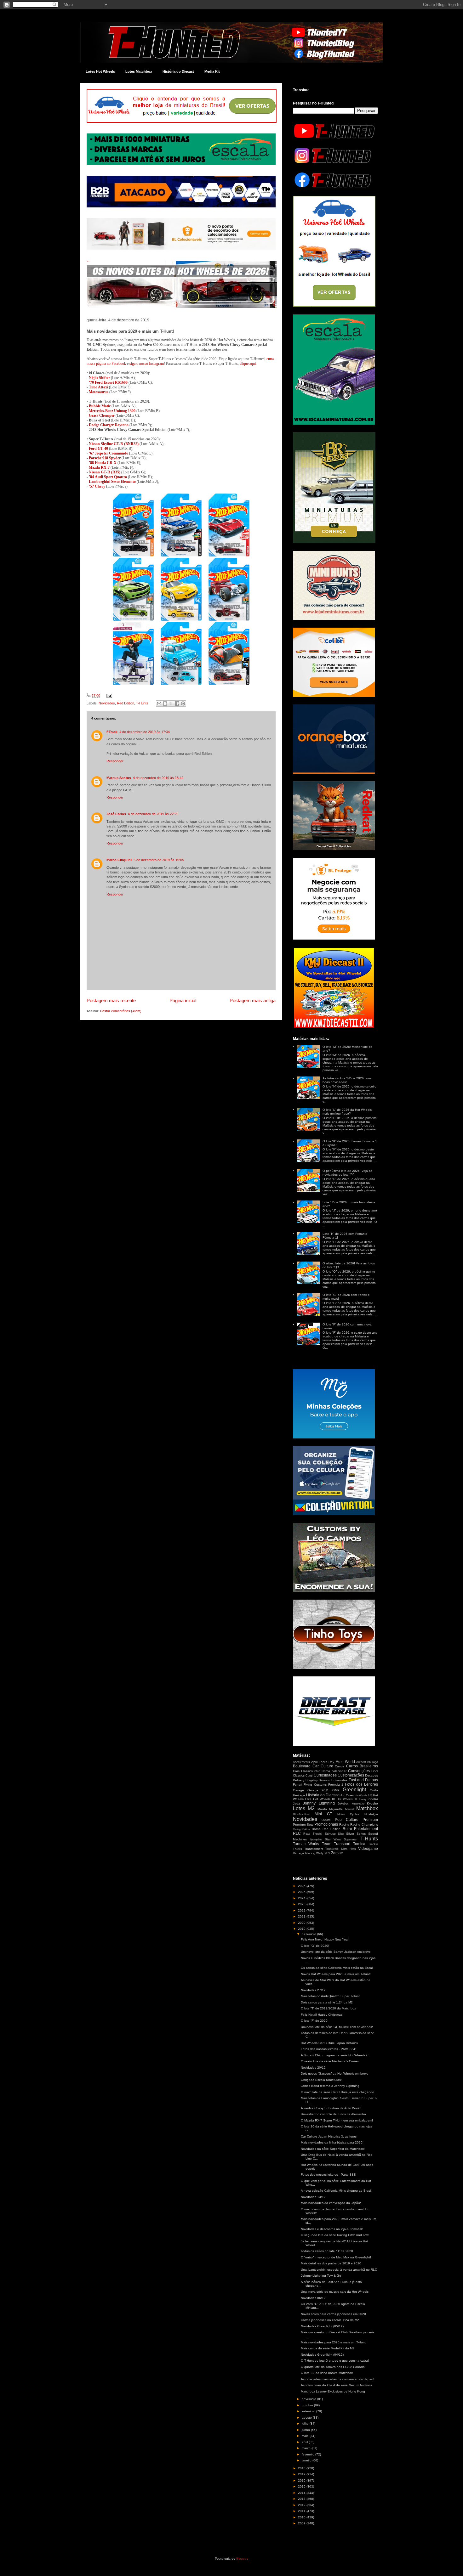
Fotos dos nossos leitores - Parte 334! (329, 2049)
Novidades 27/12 (313, 1990)
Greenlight (354, 1790)
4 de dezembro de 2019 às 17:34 (145, 732)
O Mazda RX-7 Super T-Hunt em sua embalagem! (337, 2120)
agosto (307, 2418)
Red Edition (126, 703)
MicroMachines (301, 1814)
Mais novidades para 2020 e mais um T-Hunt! (334, 2342)
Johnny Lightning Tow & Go (321, 2276)
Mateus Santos (119, 778)
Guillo (374, 1790)
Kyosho (372, 1803)
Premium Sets (303, 1825)
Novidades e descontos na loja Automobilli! (332, 2229)
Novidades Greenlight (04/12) (322, 2355)
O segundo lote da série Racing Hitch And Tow (335, 2235)
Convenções (359, 1771)
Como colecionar (334, 1771)
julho (306, 2423)
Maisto (322, 1809)
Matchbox (367, 1808)
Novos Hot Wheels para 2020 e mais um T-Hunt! (336, 1974)
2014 (302, 2493)
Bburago (373, 1762)
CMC (317, 1771)
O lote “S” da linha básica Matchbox (327, 2373)
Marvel (350, 1809)
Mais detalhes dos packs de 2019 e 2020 (331, 2263)
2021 (302, 1916)
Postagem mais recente (111, 1000)
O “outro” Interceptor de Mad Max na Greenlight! (336, 2257)
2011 (302, 2511)
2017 (302, 2474)
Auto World (345, 1762)
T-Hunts (142, 703)
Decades (372, 1775)
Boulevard (302, 1766)
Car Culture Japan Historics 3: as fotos (329, 2136)
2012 (302, 2505)
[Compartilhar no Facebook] (177, 703)
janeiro (307, 2460)
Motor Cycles (348, 1814)
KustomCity (358, 1804)
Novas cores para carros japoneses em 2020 (333, 2314)
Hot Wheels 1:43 (363, 1796)
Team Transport (336, 1844)
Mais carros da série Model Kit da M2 (328, 2348)
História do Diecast (178, 71)
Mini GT (323, 1814)
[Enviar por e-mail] (159, 703)
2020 (302, 1923)
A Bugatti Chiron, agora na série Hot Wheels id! (335, 2055)
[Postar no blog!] (165, 703)
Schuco (330, 1834)
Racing (344, 1825)
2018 (302, 2468)
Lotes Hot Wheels (100, 71)
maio (306, 2436)
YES (327, 1853)
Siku (341, 1834)
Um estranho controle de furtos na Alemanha (333, 2114)
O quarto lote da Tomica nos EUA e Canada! (333, 2367)
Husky (363, 1799)
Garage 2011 (318, 1790)
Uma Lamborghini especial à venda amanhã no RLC (339, 2270)
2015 (302, 2486)
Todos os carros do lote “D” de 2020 (327, 2251)
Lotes (299, 1808)
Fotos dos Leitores (361, 1784)
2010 (302, 2517)
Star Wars (333, 1839)
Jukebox (343, 1804)
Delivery (299, 1780)
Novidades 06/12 (313, 2298)
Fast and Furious (363, 1780)
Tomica (359, 1844)
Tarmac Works (306, 1844)
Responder (115, 761)
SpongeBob (316, 1840)
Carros (340, 1766)
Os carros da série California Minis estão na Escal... (338, 1968)
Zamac (337, 1853)
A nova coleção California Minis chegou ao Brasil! (337, 2191)
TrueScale (332, 1849)
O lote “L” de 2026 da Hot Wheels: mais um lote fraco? (348, 1112)
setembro (309, 2411)
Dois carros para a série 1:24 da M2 (327, 2002)
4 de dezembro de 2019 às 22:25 (153, 814)
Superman (351, 1839)
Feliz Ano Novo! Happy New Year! (325, 1939)
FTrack (112, 732)
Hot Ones (346, 1795)
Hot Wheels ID (324, 1799)
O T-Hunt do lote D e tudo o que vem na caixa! (335, 2361)
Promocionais (326, 1824)
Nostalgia (371, 1814)
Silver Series (356, 1834)
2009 (302, 2523)
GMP (336, 1790)
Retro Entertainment (360, 1829)
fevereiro (309, 2454)
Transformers (314, 1849)
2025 (302, 1892)
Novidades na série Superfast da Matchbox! (333, 2149)
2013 (302, 2499)
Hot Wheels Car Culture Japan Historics (329, 2043)
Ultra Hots (349, 1849)
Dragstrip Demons (318, 1780)
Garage (298, 1790)
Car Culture (323, 1766)
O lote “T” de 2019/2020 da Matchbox (328, 2008)
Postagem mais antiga (253, 1000)
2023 (302, 1904)
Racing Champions (364, 1825)
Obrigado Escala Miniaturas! (321, 2080)
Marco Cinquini (119, 860)
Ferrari (297, 1785)
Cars (296, 1771)
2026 (302, 1886)
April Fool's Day (323, 1762)
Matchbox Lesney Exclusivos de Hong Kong (333, 2391)
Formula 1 (336, 1785)
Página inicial (183, 1000)
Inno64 (373, 1799)
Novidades (107, 703)
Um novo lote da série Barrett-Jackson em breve (336, 1952)
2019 (302, 1929)
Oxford (326, 1820)
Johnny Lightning (319, 1803)
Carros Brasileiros (362, 1766)
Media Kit (212, 71)
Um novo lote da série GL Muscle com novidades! (337, 2027)
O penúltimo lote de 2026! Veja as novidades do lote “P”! (347, 1173)
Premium (370, 1820)
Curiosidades (325, 1775)
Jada (297, 1803)
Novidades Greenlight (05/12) (322, 2326)
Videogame (368, 1849)
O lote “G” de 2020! (315, 1946)
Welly (320, 1853)
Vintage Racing (304, 1853)
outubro (308, 2405)
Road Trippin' (313, 1834)
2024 (302, 1898)
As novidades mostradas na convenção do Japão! (337, 2379)
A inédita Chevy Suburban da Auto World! (331, 2108)
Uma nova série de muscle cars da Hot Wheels (335, 2292)
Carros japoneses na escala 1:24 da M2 (330, 2320)
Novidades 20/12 (313, 2068)
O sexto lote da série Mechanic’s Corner (330, 2061)
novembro (309, 2399)
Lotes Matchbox (139, 71)
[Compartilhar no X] (171, 703)
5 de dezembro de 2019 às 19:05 (159, 860)
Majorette (336, 1809)
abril (305, 2442)
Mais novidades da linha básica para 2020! (332, 2142)
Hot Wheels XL (347, 1799)
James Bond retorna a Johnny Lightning (330, 2086)
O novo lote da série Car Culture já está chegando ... (339, 2092)
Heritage (299, 1795)
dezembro (309, 1934)
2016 (302, 2480)
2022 (302, 1910)
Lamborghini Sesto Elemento (112, 482)
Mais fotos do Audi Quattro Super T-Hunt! (331, 1996)
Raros (316, 1829)
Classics (307, 1771)
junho (306, 2430)
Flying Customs (315, 1785)
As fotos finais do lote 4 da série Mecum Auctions (337, 2385)
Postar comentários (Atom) (121, 1011)
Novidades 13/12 (313, 2197)
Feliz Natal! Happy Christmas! (322, 2015)
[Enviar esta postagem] (108, 696)
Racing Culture (302, 1829)
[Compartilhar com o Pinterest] (183, 703)
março (307, 2448)
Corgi (309, 1776)
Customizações (351, 1775)
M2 (311, 1808)
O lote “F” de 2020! (315, 2021)
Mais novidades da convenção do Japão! (331, 2203)
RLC (297, 1833)
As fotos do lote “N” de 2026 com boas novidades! (347, 1080)
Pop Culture (347, 1820)
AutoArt (361, 1762)
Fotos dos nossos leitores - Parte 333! (329, 2175)
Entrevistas (339, 1780)
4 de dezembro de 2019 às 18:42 (158, 778)
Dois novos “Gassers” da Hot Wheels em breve (335, 2073)
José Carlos (116, 814)
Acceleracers (301, 1762)
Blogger (242, 2559)
